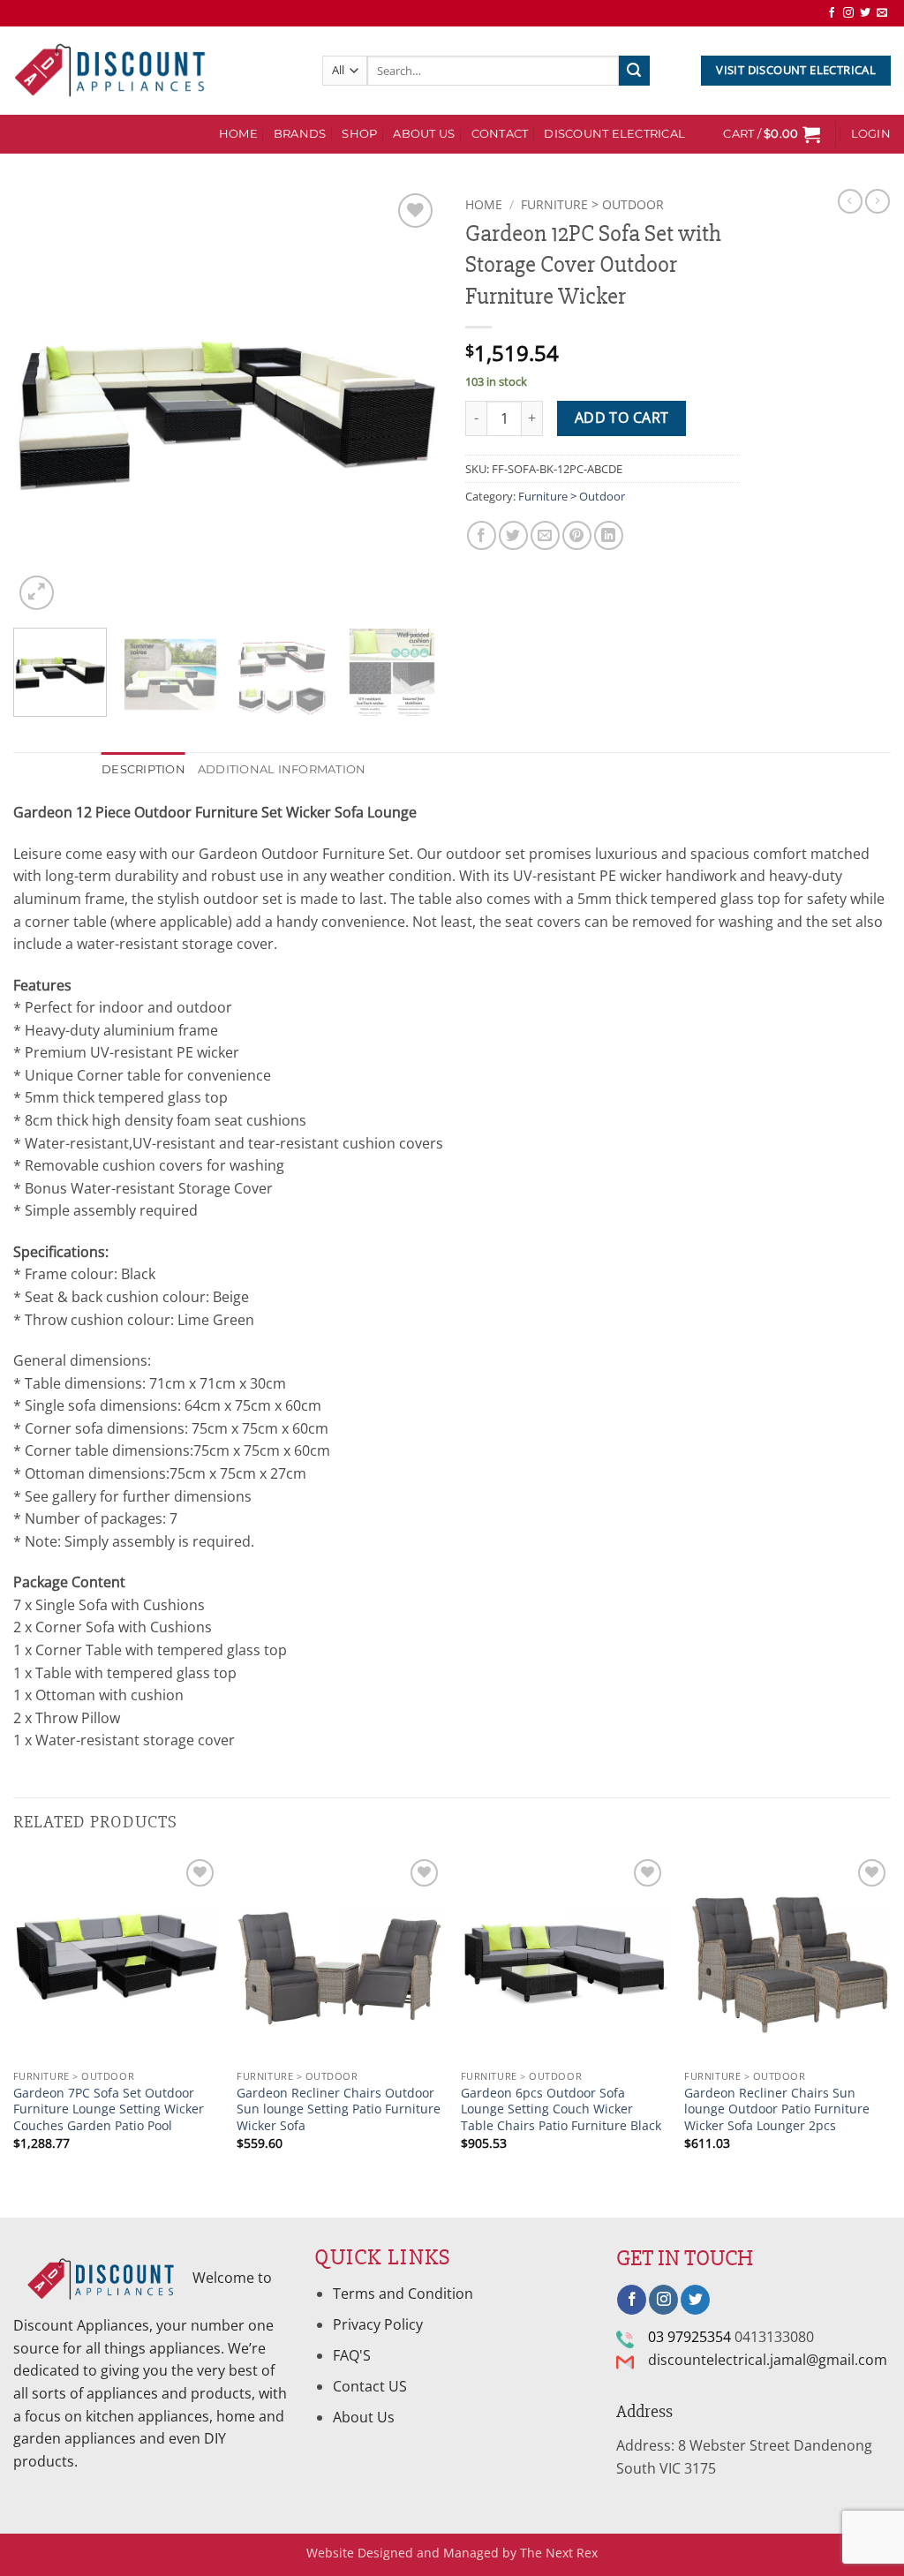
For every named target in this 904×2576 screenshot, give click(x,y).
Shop (359, 134)
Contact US (370, 2386)
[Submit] (634, 71)
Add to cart (622, 418)
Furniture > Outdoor (592, 204)
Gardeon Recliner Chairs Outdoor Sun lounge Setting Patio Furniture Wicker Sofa (339, 2109)
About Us (424, 134)
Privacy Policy (378, 2324)
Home (484, 204)
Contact (500, 134)
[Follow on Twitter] (865, 13)
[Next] (408, 402)
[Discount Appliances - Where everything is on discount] (110, 71)
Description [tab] (143, 769)
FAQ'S (352, 2355)
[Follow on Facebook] (832, 13)
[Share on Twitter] (513, 535)
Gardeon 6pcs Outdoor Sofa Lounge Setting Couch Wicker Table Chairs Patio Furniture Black (561, 2109)
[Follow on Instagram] (848, 13)
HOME (238, 134)
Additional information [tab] (282, 769)
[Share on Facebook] (482, 535)
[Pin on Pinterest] (577, 535)
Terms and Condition (405, 2294)
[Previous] (44, 402)
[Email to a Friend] (545, 535)
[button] (772, 134)
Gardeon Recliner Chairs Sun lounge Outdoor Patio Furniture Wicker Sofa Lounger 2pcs (777, 2109)
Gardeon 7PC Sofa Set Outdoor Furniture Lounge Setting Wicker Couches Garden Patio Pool (109, 2109)
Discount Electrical (614, 134)
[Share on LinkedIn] (609, 535)
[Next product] (850, 201)
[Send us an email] (882, 13)
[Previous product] (878, 201)
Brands (300, 134)
